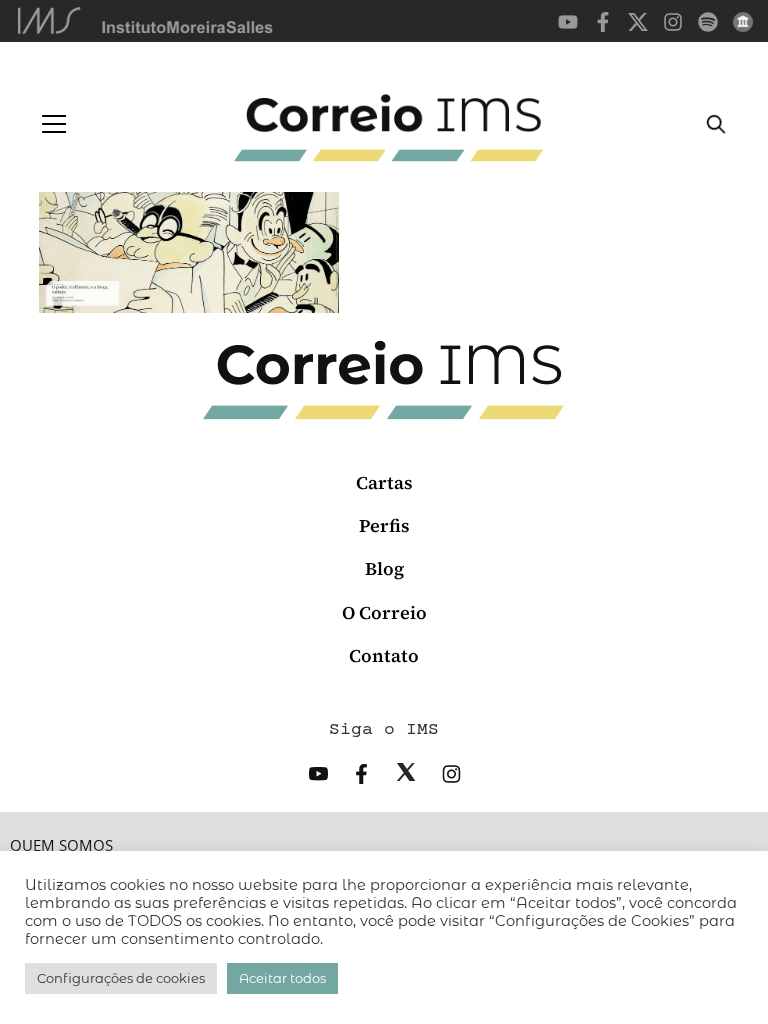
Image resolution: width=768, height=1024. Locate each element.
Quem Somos (61, 845)
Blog (384, 568)
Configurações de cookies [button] (121, 978)
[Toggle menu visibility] (54, 124)
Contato (384, 655)
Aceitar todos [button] (282, 978)
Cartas (384, 482)
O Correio (384, 612)
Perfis (384, 525)
